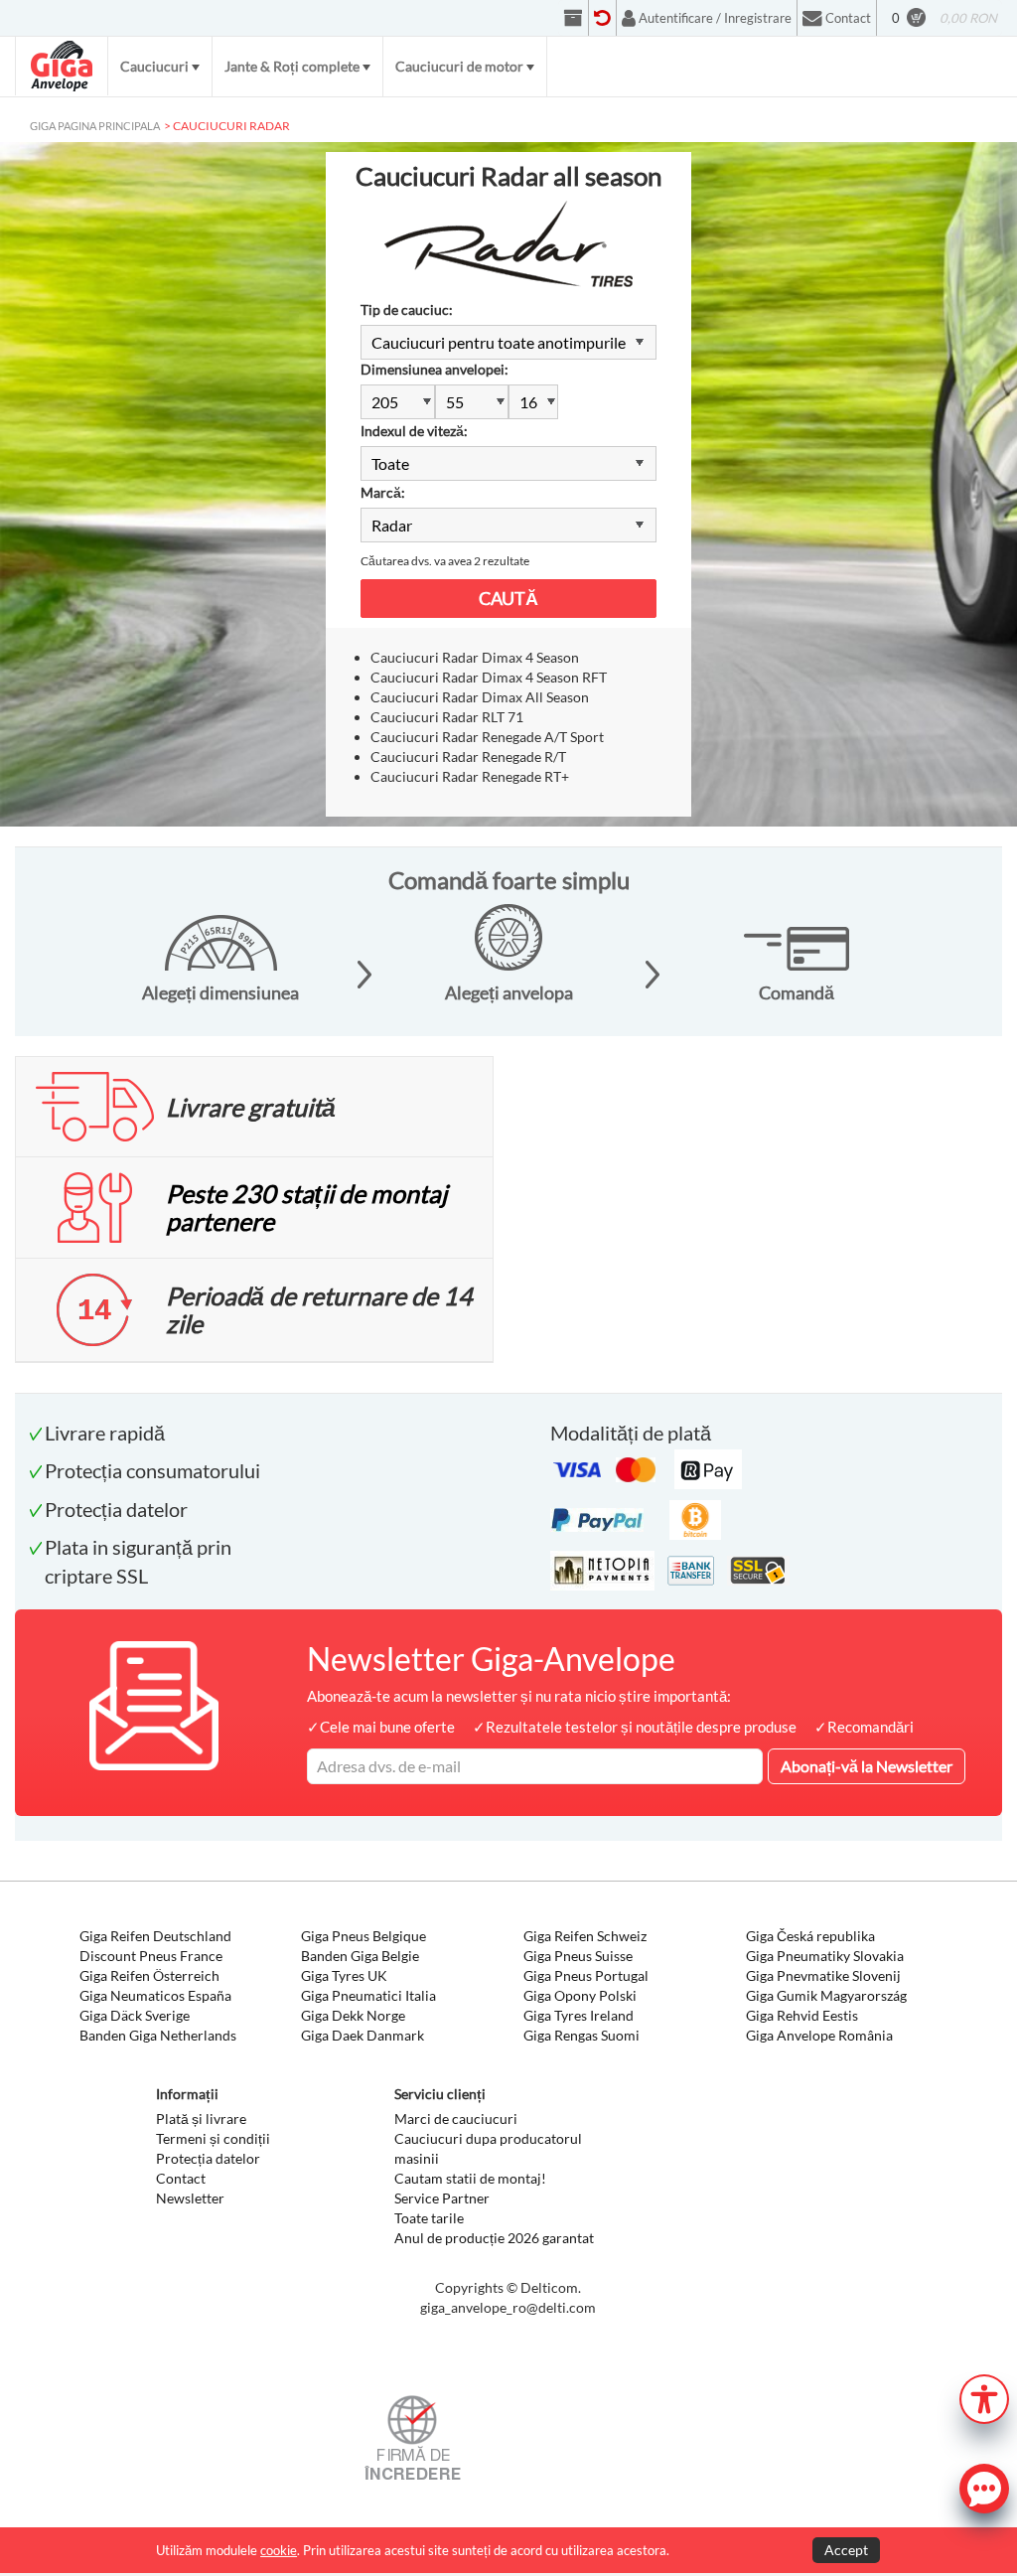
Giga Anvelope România (819, 2035)
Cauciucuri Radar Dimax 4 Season (475, 657)
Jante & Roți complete (292, 66)
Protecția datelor (208, 2158)
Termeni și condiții (213, 2138)
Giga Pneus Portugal (586, 1975)
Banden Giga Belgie (360, 1956)
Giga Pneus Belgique (363, 1936)
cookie (279, 2550)
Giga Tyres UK (344, 1975)
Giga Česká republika (810, 1936)
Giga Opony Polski (580, 1995)
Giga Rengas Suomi (581, 2035)
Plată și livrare (201, 2119)
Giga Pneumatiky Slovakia (825, 1956)
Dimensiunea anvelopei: (435, 369)
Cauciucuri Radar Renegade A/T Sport (487, 737)
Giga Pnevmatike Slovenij (823, 1975)
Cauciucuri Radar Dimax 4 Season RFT (489, 677)
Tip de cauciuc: (407, 309)
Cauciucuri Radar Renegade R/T (468, 757)
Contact (181, 2178)
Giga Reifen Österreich (149, 1975)
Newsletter (190, 2198)
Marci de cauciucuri (456, 2119)
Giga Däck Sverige (135, 2015)
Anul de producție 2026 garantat (494, 2238)
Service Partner (442, 2198)
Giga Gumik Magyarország (826, 1995)
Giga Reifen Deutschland (155, 1936)
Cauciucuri (154, 66)
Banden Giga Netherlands (158, 2035)
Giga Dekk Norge (353, 2015)
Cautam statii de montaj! (470, 2178)
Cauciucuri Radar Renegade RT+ (470, 776)
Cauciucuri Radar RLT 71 (447, 717)
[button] (984, 2397)
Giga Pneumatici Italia (368, 1995)
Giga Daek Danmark (363, 2035)
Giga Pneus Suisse (578, 1956)
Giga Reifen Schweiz (585, 1936)
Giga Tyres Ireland (579, 2015)
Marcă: (383, 492)
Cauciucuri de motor (459, 66)
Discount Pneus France (151, 1956)
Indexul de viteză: (414, 431)
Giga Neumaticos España (155, 1995)
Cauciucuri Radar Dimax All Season (480, 697)
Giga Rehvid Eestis (802, 2015)
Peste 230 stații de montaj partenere (306, 1207)
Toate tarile (429, 2218)
